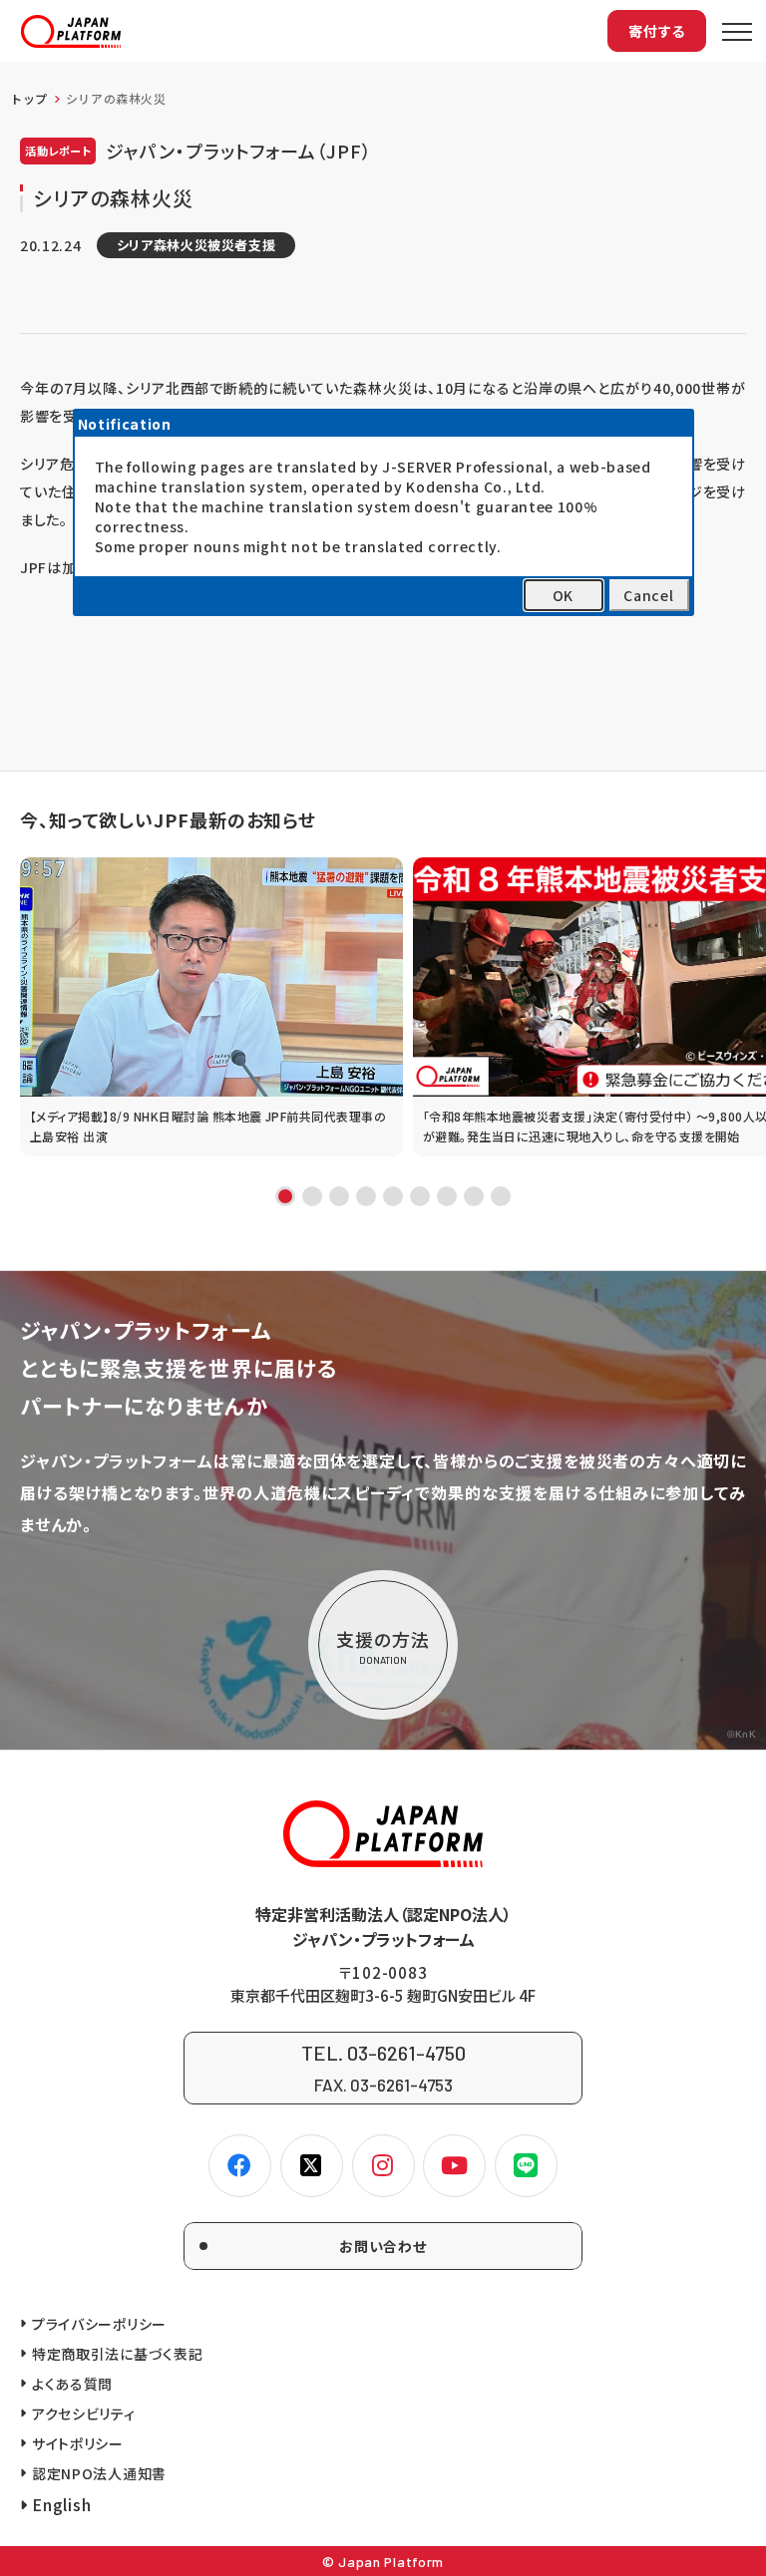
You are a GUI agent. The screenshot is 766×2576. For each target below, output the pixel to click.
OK (563, 595)
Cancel (648, 595)
